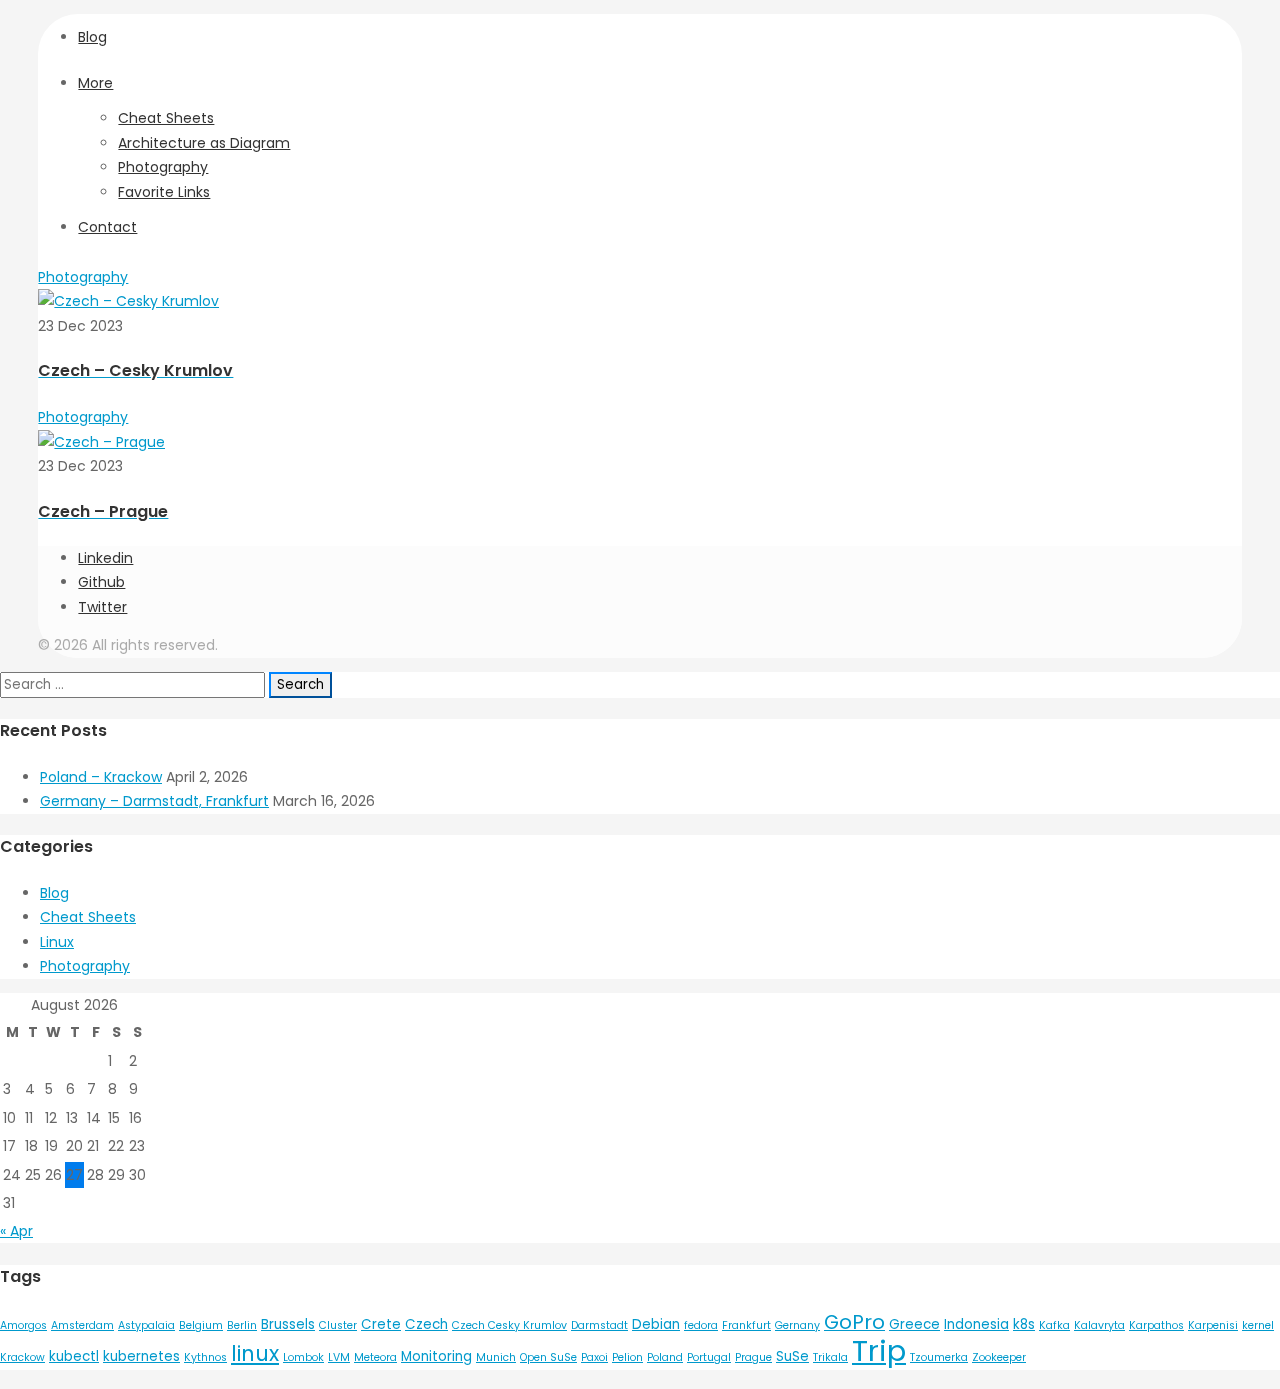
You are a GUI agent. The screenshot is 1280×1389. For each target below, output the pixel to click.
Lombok (303, 1357)
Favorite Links (164, 192)
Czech (426, 1324)
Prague (753, 1357)
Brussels (288, 1324)
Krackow (22, 1357)
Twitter (102, 607)
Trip (879, 1350)
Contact (107, 227)
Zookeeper (999, 1357)
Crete (381, 1324)
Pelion (627, 1357)
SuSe (792, 1356)
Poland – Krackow (101, 777)
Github (101, 582)
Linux (57, 942)
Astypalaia (146, 1325)
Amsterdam (82, 1325)
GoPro (854, 1322)
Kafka (1054, 1325)
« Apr (16, 1231)
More (95, 83)
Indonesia (976, 1324)
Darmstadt (599, 1325)
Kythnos (205, 1357)
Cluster (338, 1325)
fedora (701, 1325)
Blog (92, 37)
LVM (339, 1357)
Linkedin (105, 558)
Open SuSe (548, 1357)
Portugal (709, 1357)
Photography (163, 167)
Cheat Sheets (166, 118)
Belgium (201, 1325)
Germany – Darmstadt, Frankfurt (154, 801)
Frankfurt (746, 1325)
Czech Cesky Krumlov (509, 1325)
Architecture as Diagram (204, 143)
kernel (1258, 1325)
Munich (496, 1357)
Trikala (830, 1357)
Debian (656, 1324)
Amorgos (23, 1325)
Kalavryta (1099, 1325)
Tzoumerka (939, 1357)
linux (255, 1353)
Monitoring (436, 1356)
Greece (914, 1324)
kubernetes (141, 1356)
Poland (665, 1357)
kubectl (74, 1356)
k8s (1024, 1324)
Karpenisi (1213, 1325)
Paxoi (594, 1357)
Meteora (375, 1357)
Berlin (242, 1325)
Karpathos (1156, 1325)
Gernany (797, 1325)
